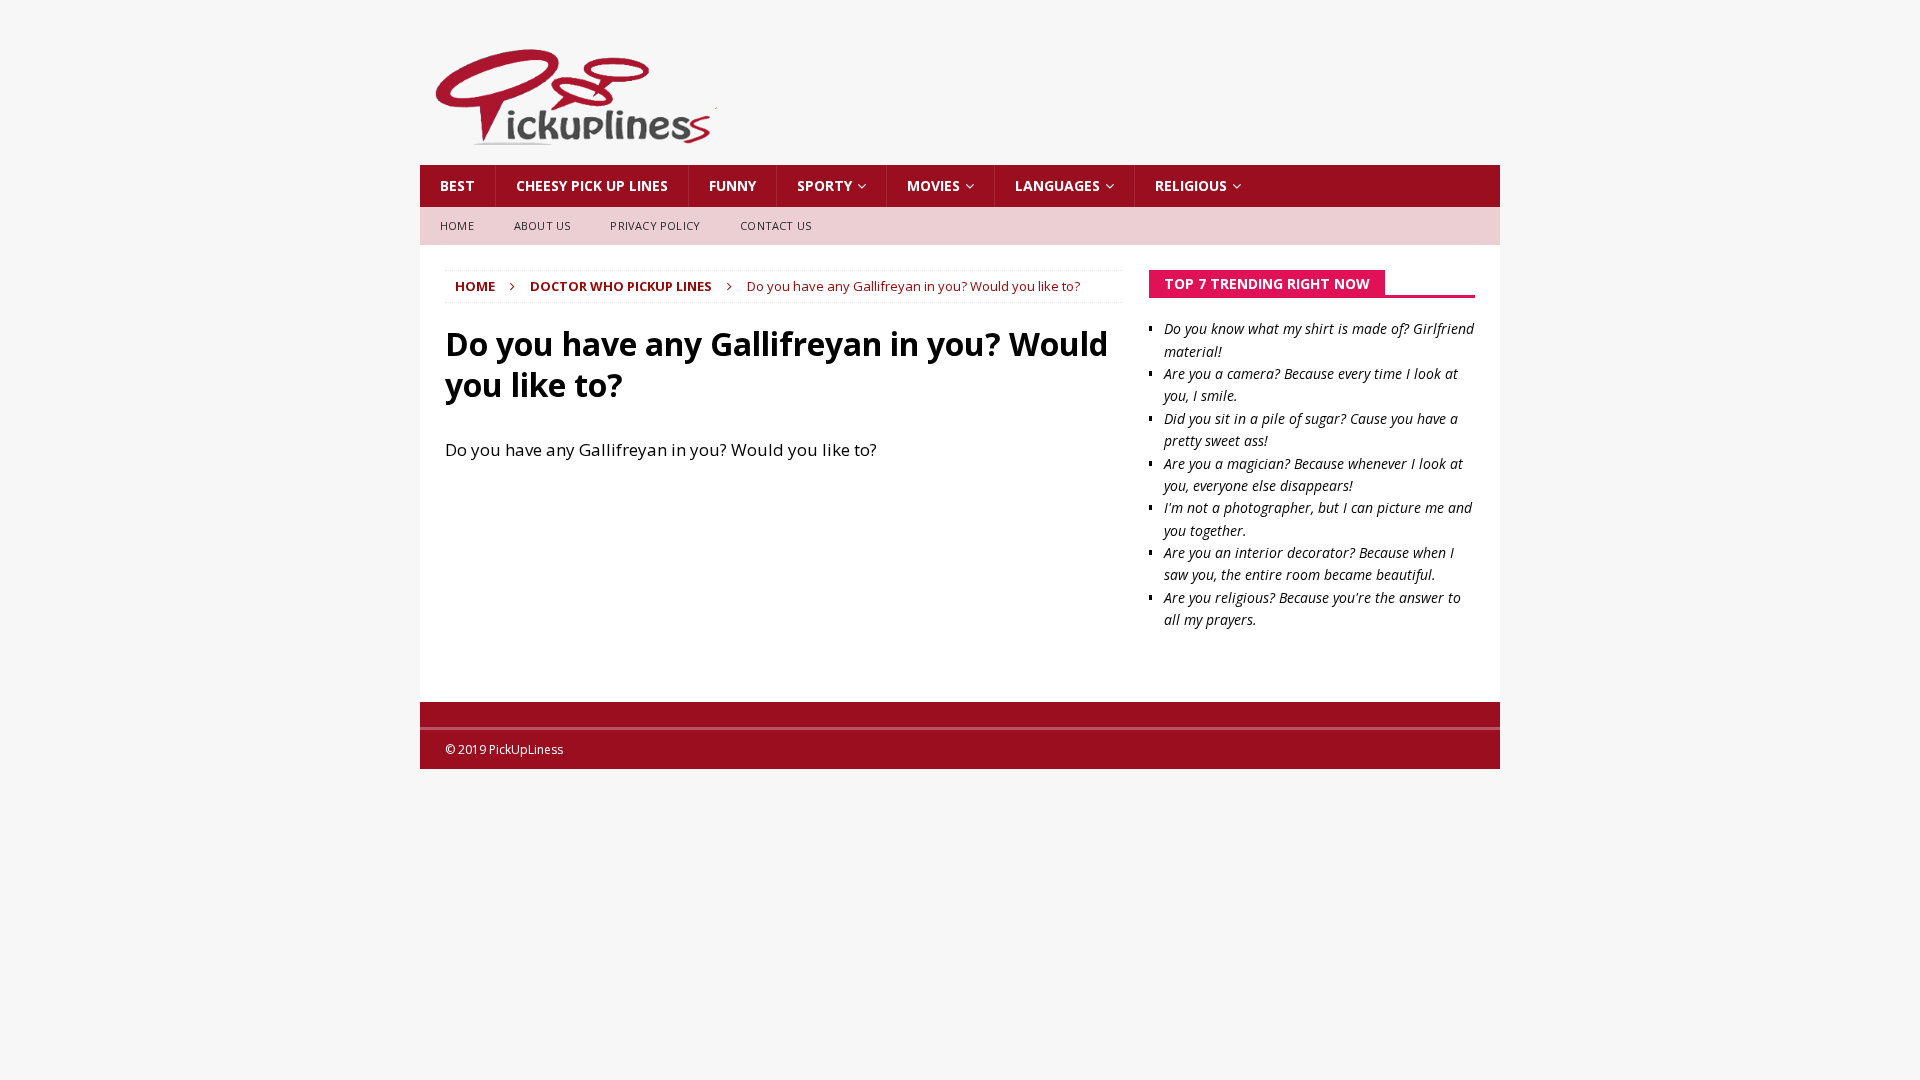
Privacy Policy (655, 225)
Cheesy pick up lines (592, 185)
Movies (933, 185)
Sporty (824, 185)
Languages (1057, 185)
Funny (732, 185)
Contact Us (775, 225)
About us (542, 225)
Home (457, 225)
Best (457, 185)
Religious (1191, 185)
